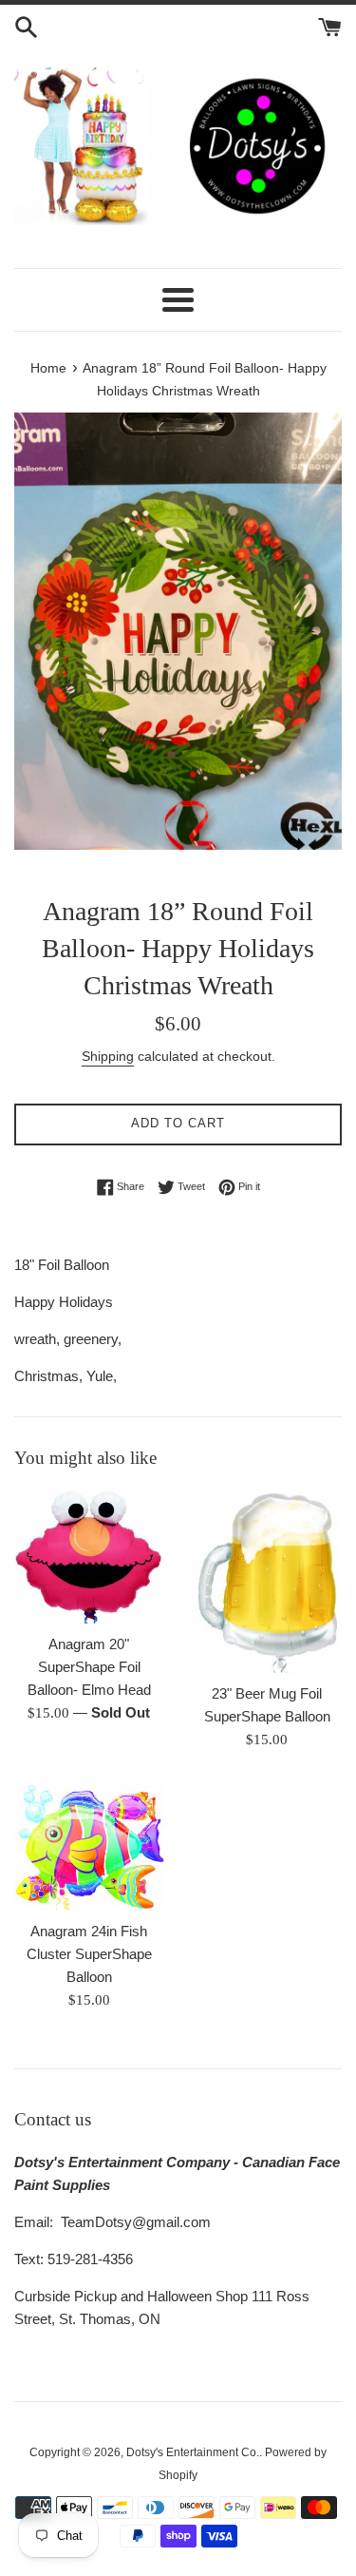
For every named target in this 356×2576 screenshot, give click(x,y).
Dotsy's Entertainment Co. (193, 2452)
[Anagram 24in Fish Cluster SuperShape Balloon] (89, 1845)
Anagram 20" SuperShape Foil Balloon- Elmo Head (89, 1667)
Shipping (108, 1056)
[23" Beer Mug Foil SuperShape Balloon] (268, 1580)
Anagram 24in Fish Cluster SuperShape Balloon (89, 1954)
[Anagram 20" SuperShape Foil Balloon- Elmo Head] (89, 1556)
